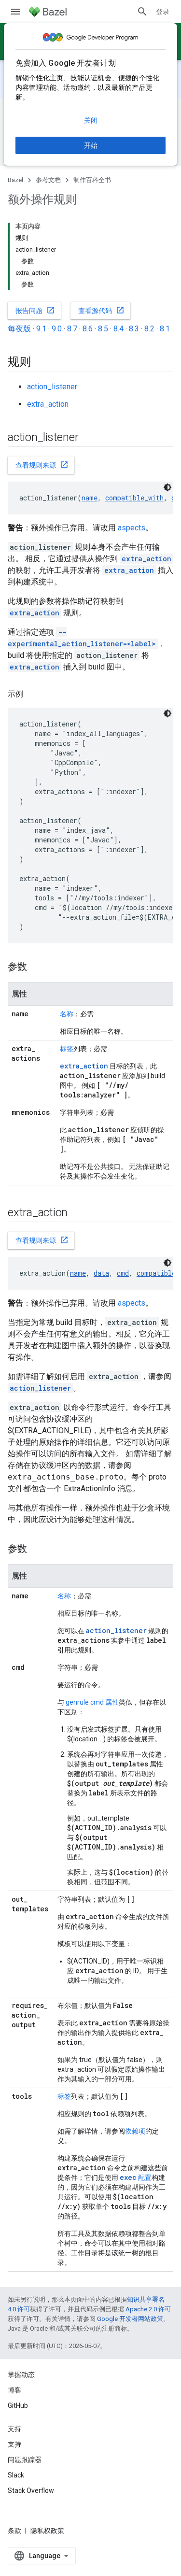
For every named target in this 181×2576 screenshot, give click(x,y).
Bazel (15, 180)
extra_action (48, 404)
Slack (16, 2475)
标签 (67, 1049)
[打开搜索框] (142, 12)
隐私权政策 (47, 2531)
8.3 (134, 329)
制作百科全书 (92, 180)
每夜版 (19, 329)
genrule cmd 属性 (92, 1702)
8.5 (103, 329)
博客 (14, 2390)
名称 (67, 1014)
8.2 (149, 329)
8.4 (118, 329)
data (101, 1273)
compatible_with (134, 498)
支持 (14, 2444)
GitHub (18, 2405)
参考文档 (48, 180)
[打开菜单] (15, 12)
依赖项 (135, 2131)
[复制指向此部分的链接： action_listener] (91, 438)
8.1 (165, 329)
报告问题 (35, 310)
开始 (91, 145)
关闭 (91, 120)
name (90, 498)
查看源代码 (101, 310)
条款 (14, 2531)
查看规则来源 (42, 465)
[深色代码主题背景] (167, 487)
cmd (123, 1273)
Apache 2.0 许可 (148, 2309)
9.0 (57, 329)
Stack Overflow (31, 2491)
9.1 (41, 329)
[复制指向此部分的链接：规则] (41, 363)
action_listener (52, 387)
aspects (132, 528)
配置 (136, 2178)
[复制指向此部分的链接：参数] (37, 968)
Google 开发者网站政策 (130, 2319)
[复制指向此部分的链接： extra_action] (80, 1213)
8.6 (88, 329)
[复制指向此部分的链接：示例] (33, 694)
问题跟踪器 (25, 2460)
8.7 (72, 329)
